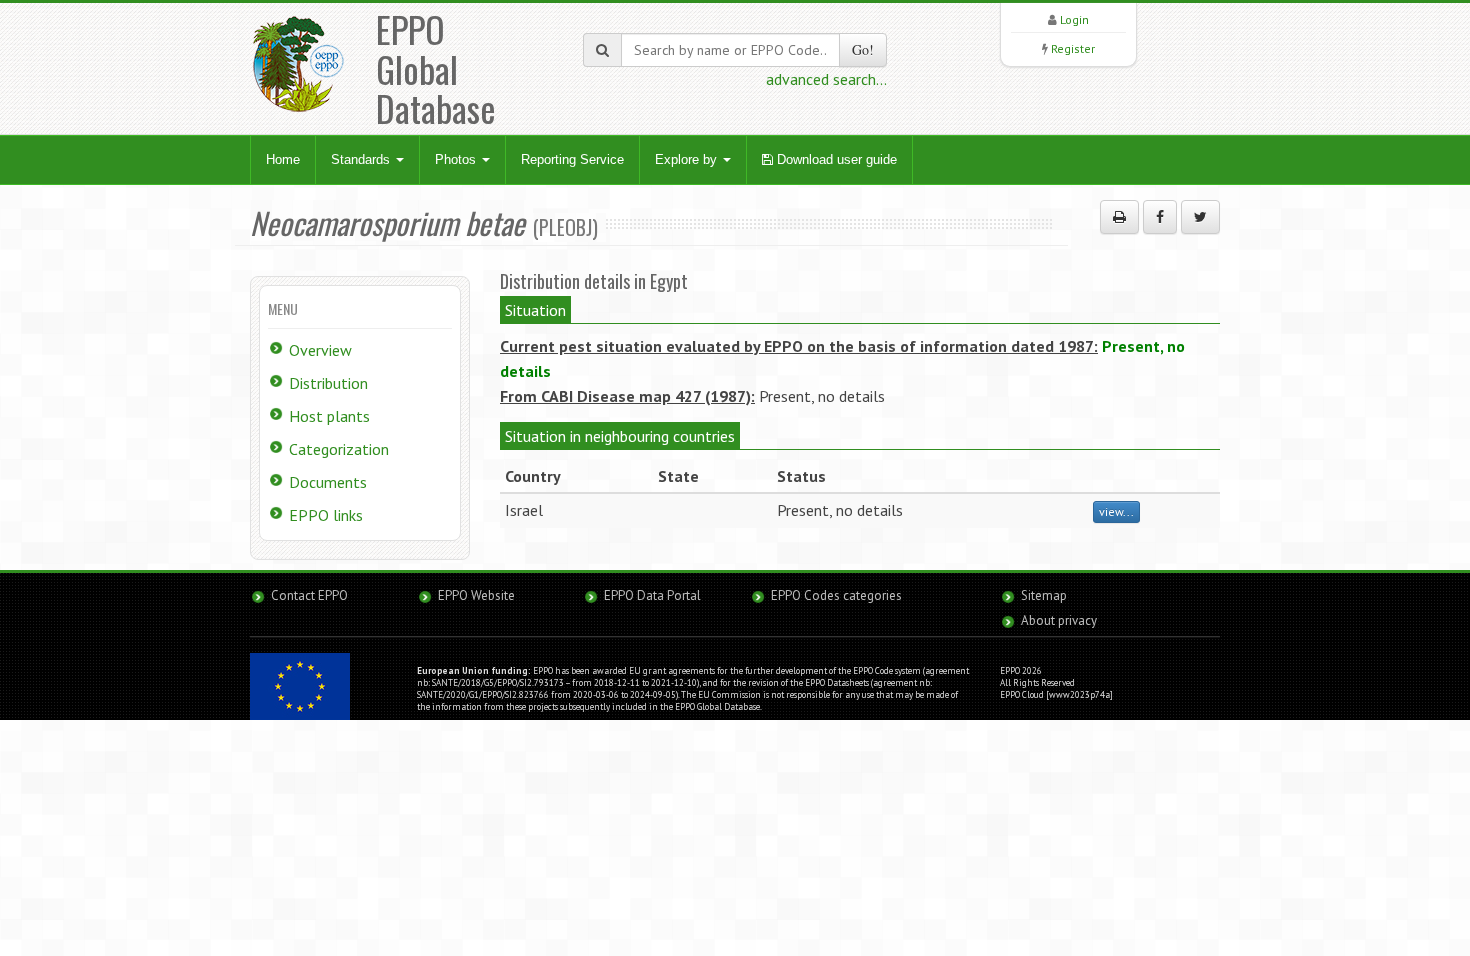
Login (1074, 19)
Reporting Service (572, 159)
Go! (863, 49)
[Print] (1119, 217)
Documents (328, 482)
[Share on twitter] (1200, 217)
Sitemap (1044, 595)
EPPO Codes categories (836, 595)
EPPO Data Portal (652, 595)
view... (1116, 511)
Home (283, 159)
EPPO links (326, 515)
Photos (457, 159)
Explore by (688, 159)
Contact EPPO (309, 595)
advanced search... (826, 79)
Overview (320, 350)
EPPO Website (476, 595)
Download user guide (835, 159)
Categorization (339, 449)
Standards (362, 159)
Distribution (328, 383)
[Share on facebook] (1160, 217)
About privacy (1059, 620)
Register (1073, 48)
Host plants (329, 416)
